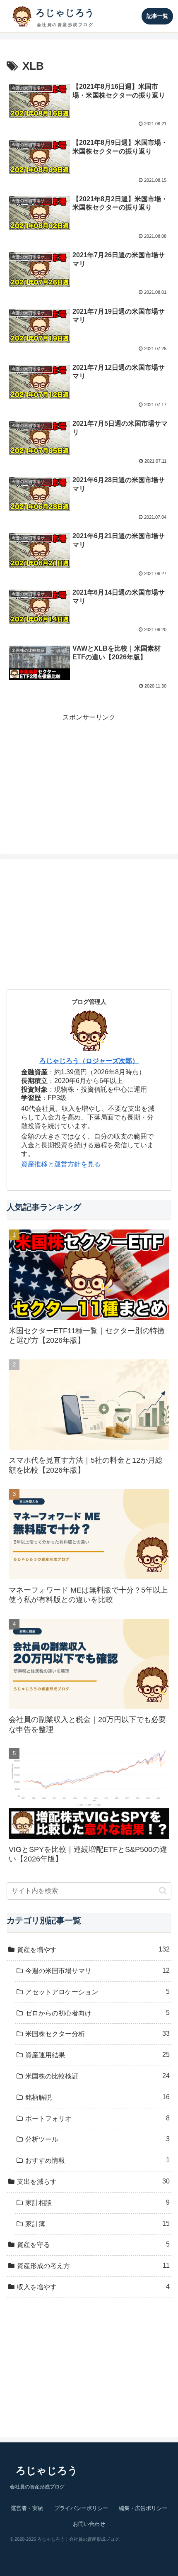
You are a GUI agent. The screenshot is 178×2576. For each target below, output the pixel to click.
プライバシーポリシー (81, 2508)
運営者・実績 (27, 2508)
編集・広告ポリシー (143, 2508)
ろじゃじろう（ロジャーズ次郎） (89, 1061)
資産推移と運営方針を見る (61, 1164)
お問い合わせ (89, 2524)
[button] (163, 1891)
